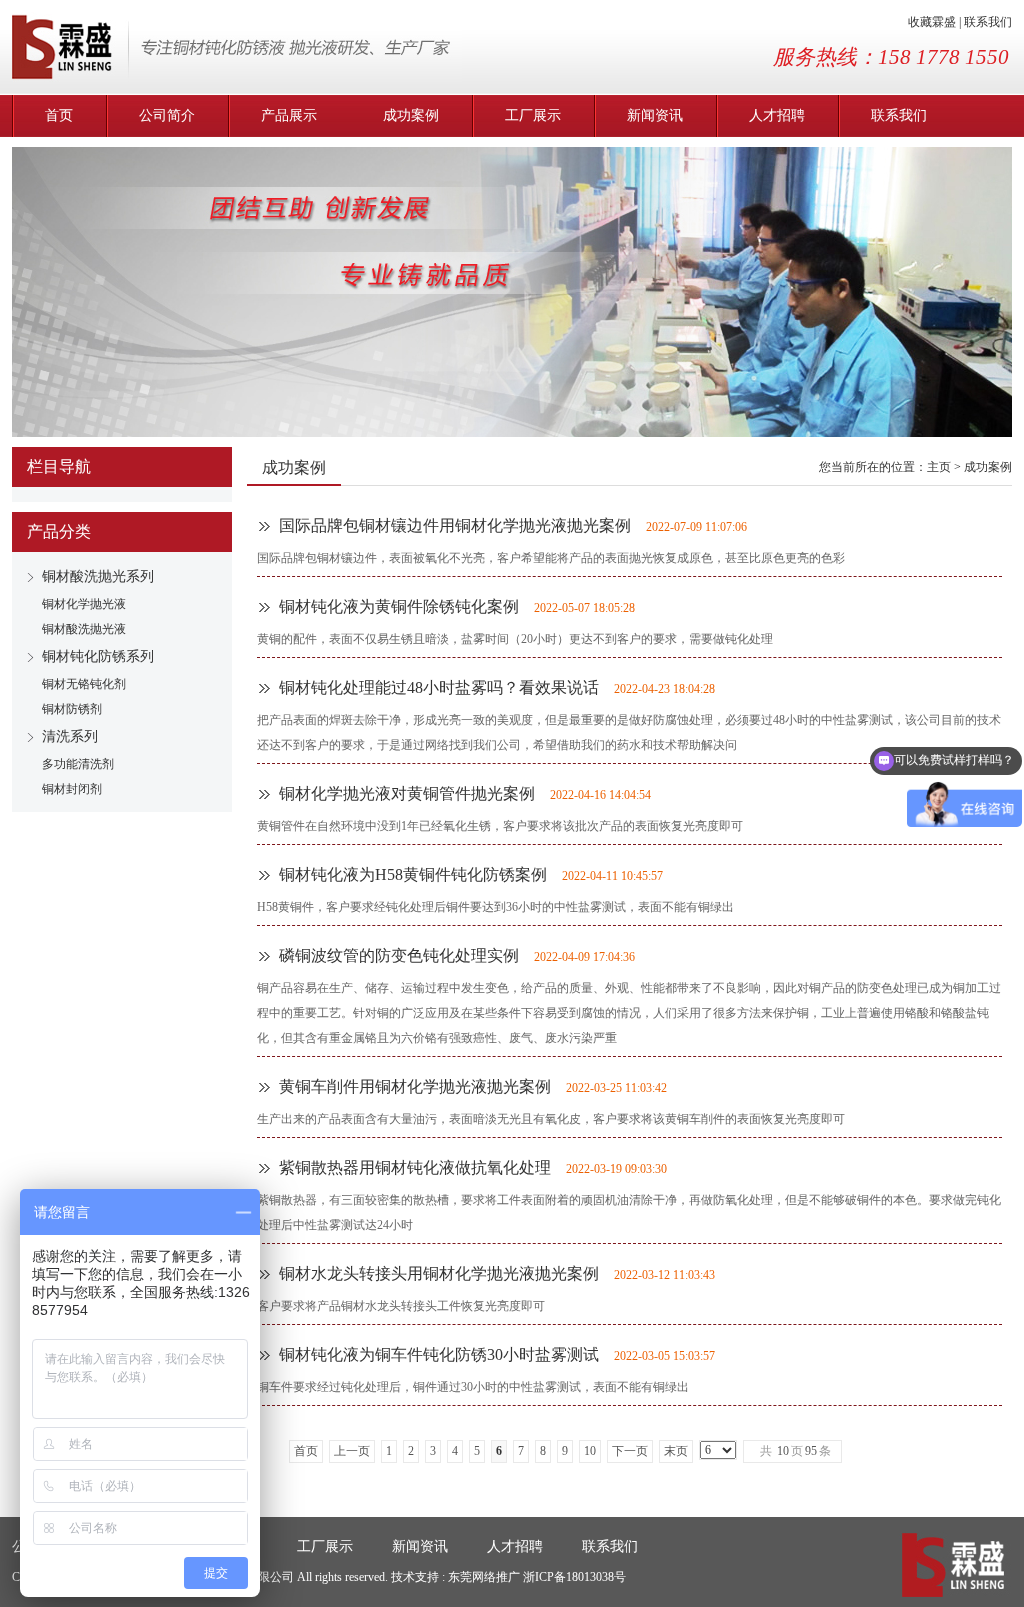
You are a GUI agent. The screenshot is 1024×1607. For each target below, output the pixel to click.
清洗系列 (70, 736)
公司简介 (167, 115)
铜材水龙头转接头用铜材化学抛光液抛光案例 (439, 1273)
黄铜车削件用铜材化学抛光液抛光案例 (415, 1086)
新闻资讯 (655, 115)
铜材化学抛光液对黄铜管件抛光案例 (407, 793)
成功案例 (411, 115)
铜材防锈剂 (72, 709)
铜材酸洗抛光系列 (98, 576)
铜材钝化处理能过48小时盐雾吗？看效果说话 (439, 687)
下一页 (630, 1451)
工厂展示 (533, 115)
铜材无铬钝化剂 (84, 684)
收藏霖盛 (932, 22)
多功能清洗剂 (78, 764)
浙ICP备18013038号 (574, 1577)
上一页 (352, 1451)
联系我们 (988, 22)
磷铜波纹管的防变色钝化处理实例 (399, 955)
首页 (59, 115)
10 (590, 1451)
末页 (676, 1451)
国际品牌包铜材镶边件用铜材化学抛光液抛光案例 (455, 525)
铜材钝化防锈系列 (98, 656)
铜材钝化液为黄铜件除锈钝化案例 (399, 606)
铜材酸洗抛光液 (84, 629)
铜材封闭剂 (72, 789)
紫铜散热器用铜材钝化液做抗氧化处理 (415, 1167)
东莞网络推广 (485, 1577)
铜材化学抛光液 (84, 604)
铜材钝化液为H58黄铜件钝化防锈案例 (413, 874)
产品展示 (289, 115)
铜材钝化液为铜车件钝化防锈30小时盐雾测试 (439, 1354)
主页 (939, 467)
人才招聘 (777, 115)
